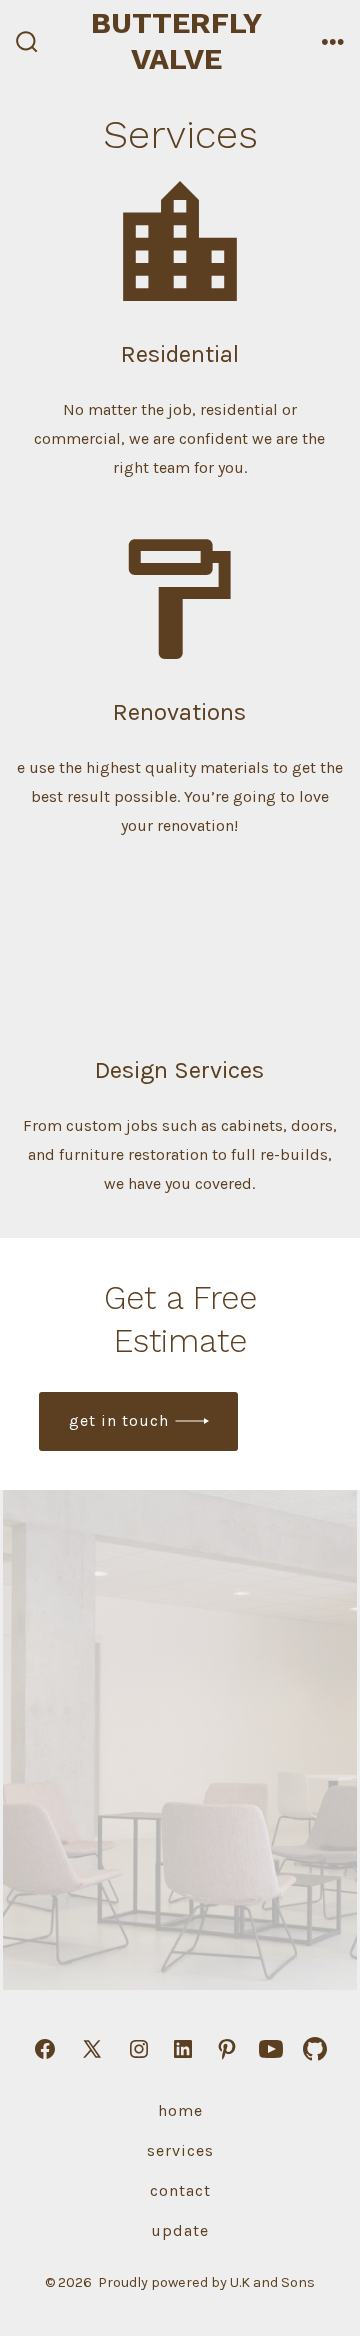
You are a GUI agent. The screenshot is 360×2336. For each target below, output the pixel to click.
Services (180, 2150)
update (180, 2230)
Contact (180, 2190)
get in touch (119, 1420)
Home (180, 2110)
